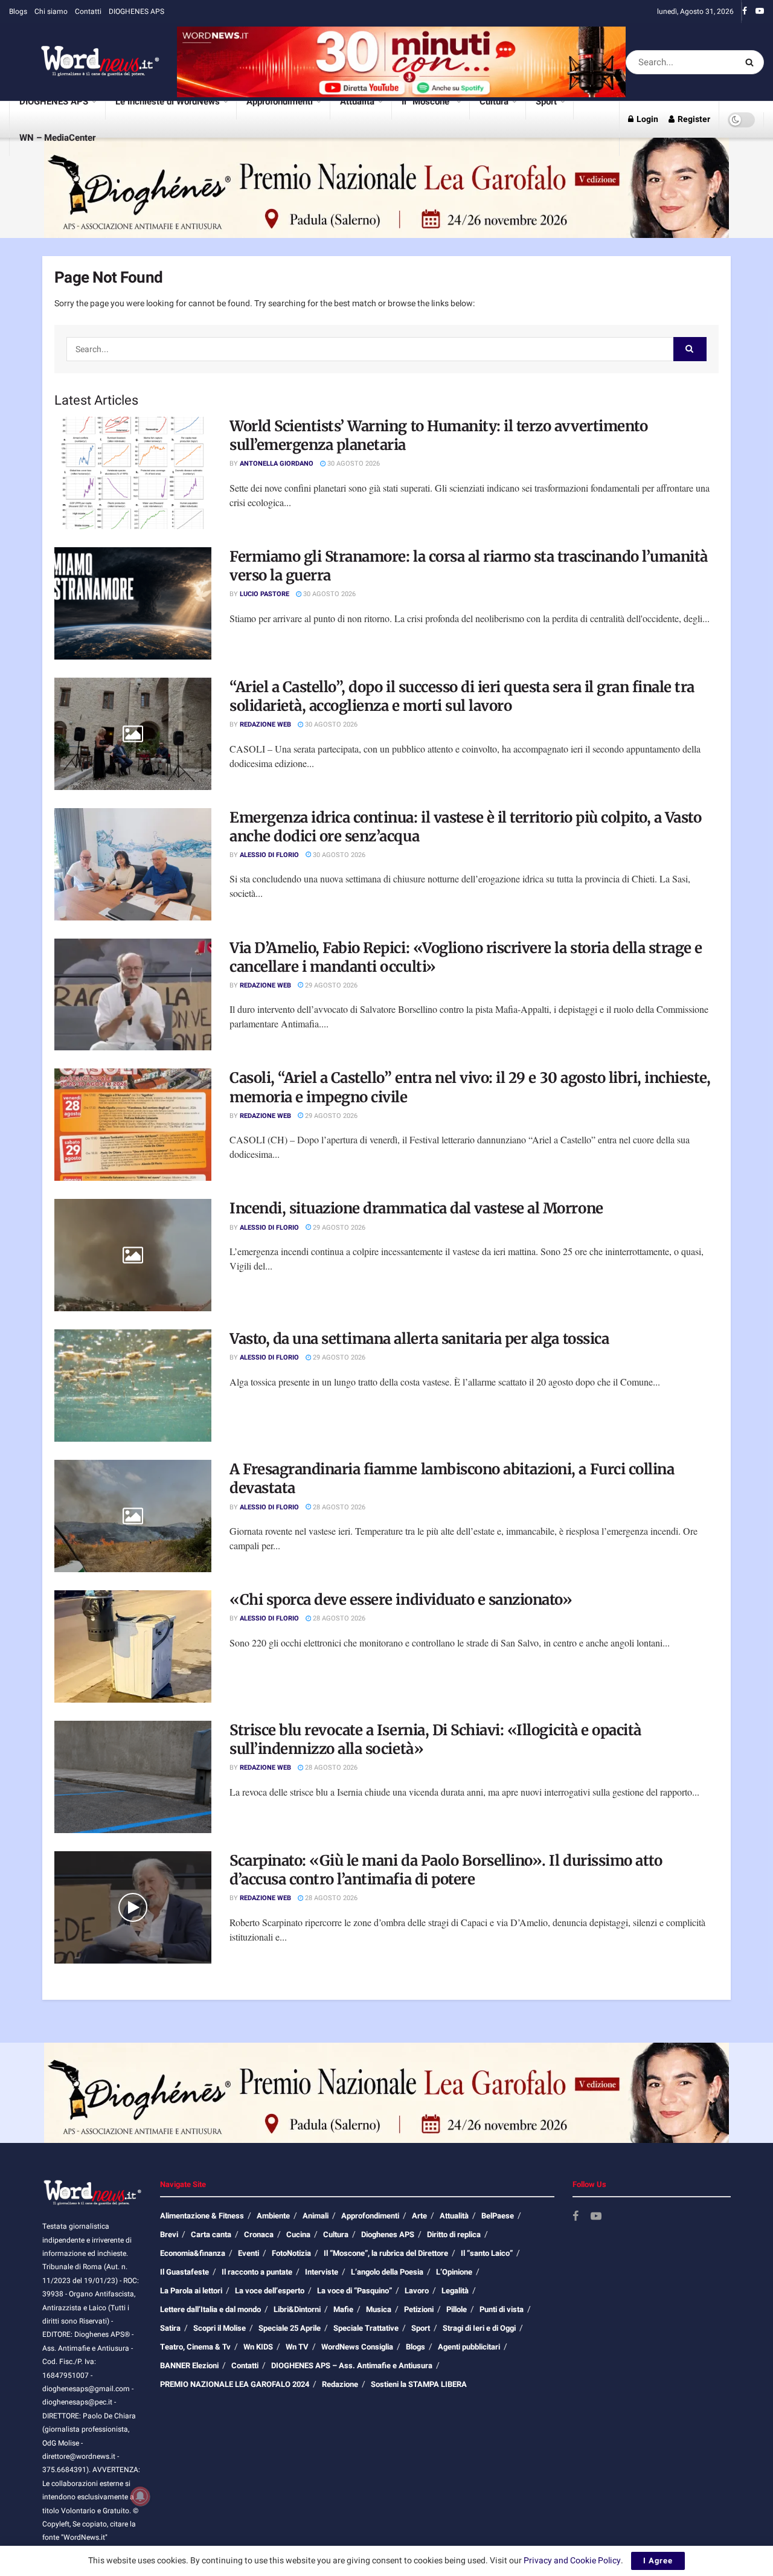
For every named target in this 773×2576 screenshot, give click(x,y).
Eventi (249, 2253)
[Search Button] (752, 62)
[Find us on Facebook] (745, 11)
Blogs (18, 11)
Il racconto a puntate (257, 2272)
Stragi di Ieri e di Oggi (479, 2328)
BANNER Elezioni (189, 2366)
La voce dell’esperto (270, 2291)
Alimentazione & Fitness (202, 2216)
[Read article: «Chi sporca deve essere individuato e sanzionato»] (133, 1646)
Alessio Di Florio (269, 855)
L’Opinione (454, 2272)
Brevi (169, 2234)
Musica (379, 2309)
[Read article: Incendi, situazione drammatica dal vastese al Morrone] (133, 1255)
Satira (170, 2328)
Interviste (322, 2272)
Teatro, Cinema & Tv (195, 2347)
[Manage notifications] (140, 2496)
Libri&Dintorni (297, 2309)
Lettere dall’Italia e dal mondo (210, 2309)
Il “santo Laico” (487, 2253)
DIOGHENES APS (136, 11)
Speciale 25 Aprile (290, 2328)
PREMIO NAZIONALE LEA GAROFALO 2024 (235, 2384)
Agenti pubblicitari (469, 2347)
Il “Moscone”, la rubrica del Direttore (386, 2253)
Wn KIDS (258, 2347)
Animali (316, 2216)
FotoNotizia (291, 2253)
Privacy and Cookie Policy (572, 2561)
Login (646, 119)
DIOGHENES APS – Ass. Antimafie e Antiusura (352, 2366)
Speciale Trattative (366, 2328)
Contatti (88, 11)
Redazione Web (265, 724)
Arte (419, 2216)
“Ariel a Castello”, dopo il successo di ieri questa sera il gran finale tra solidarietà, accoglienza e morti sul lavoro (462, 696)
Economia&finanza (193, 2253)
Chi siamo (51, 11)
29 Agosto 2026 (330, 985)
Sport (546, 101)
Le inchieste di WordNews (168, 101)
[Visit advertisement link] (401, 62)
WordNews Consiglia (357, 2347)
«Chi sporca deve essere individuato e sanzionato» (401, 1600)
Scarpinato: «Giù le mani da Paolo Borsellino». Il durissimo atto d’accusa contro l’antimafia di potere (446, 1870)
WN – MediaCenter (57, 138)
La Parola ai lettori (191, 2291)
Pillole (457, 2309)
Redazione (340, 2384)
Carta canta (211, 2234)
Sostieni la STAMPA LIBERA (419, 2384)
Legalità (455, 2291)
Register (693, 119)
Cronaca (259, 2234)
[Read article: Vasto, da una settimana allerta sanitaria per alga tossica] (133, 1386)
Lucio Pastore (265, 594)
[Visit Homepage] (85, 62)
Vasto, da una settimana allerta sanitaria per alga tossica (419, 1339)
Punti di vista (502, 2309)
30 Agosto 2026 (353, 464)
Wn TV (297, 2347)
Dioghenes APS (388, 2234)
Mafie (343, 2309)
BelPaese (498, 2216)
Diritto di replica (454, 2234)
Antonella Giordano (277, 464)
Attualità (357, 101)
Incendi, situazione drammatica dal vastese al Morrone (416, 1208)
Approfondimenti (280, 101)
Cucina (298, 2234)
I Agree (658, 2561)
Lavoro (417, 2291)
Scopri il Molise (220, 2328)
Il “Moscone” (427, 101)
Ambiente (273, 2216)
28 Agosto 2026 (338, 1507)
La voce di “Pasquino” (354, 2291)
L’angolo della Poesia (387, 2272)
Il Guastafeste (184, 2272)
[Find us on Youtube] (760, 11)
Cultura (494, 101)
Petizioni (419, 2309)
